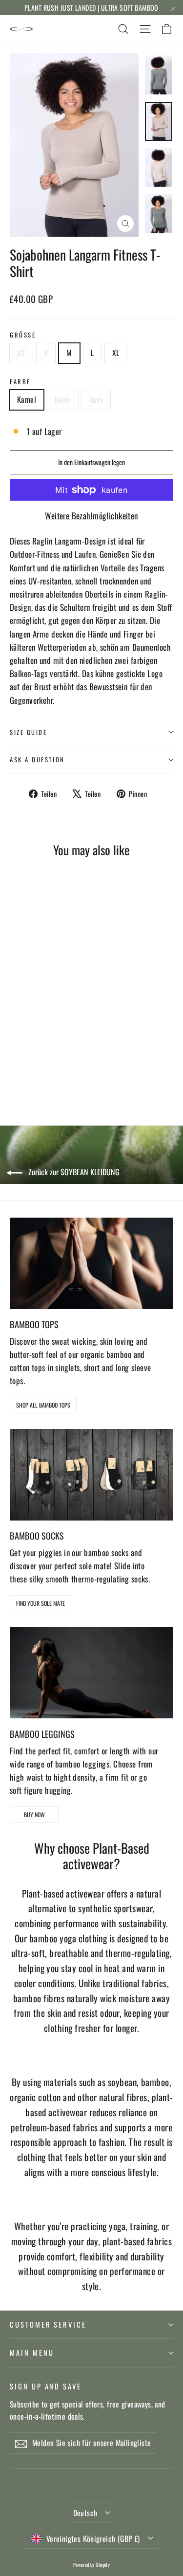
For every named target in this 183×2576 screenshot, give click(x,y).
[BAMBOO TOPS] (91, 1263)
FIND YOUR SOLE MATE (41, 1603)
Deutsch (85, 2513)
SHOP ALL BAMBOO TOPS (43, 1405)
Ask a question (37, 760)
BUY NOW (34, 1814)
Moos (63, 399)
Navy (96, 399)
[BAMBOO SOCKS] (91, 1475)
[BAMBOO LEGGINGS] (91, 1673)
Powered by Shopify (92, 2565)
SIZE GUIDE (29, 732)
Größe (23, 335)
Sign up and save (46, 2386)
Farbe (20, 382)
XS (21, 353)
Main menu (32, 2352)
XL (116, 353)
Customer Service (48, 2324)
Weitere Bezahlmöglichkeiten (91, 516)
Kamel (27, 399)
